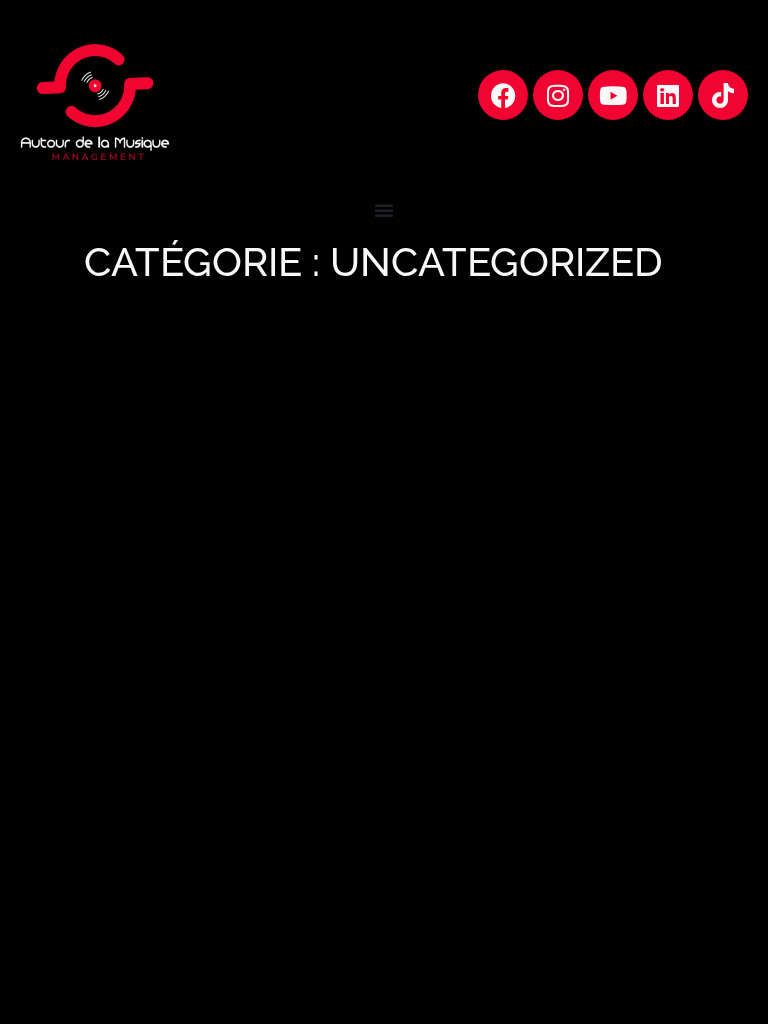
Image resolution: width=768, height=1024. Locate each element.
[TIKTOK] (723, 95)
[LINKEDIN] (668, 95)
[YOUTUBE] (613, 95)
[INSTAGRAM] (558, 95)
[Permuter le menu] (384, 210)
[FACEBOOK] (503, 95)
